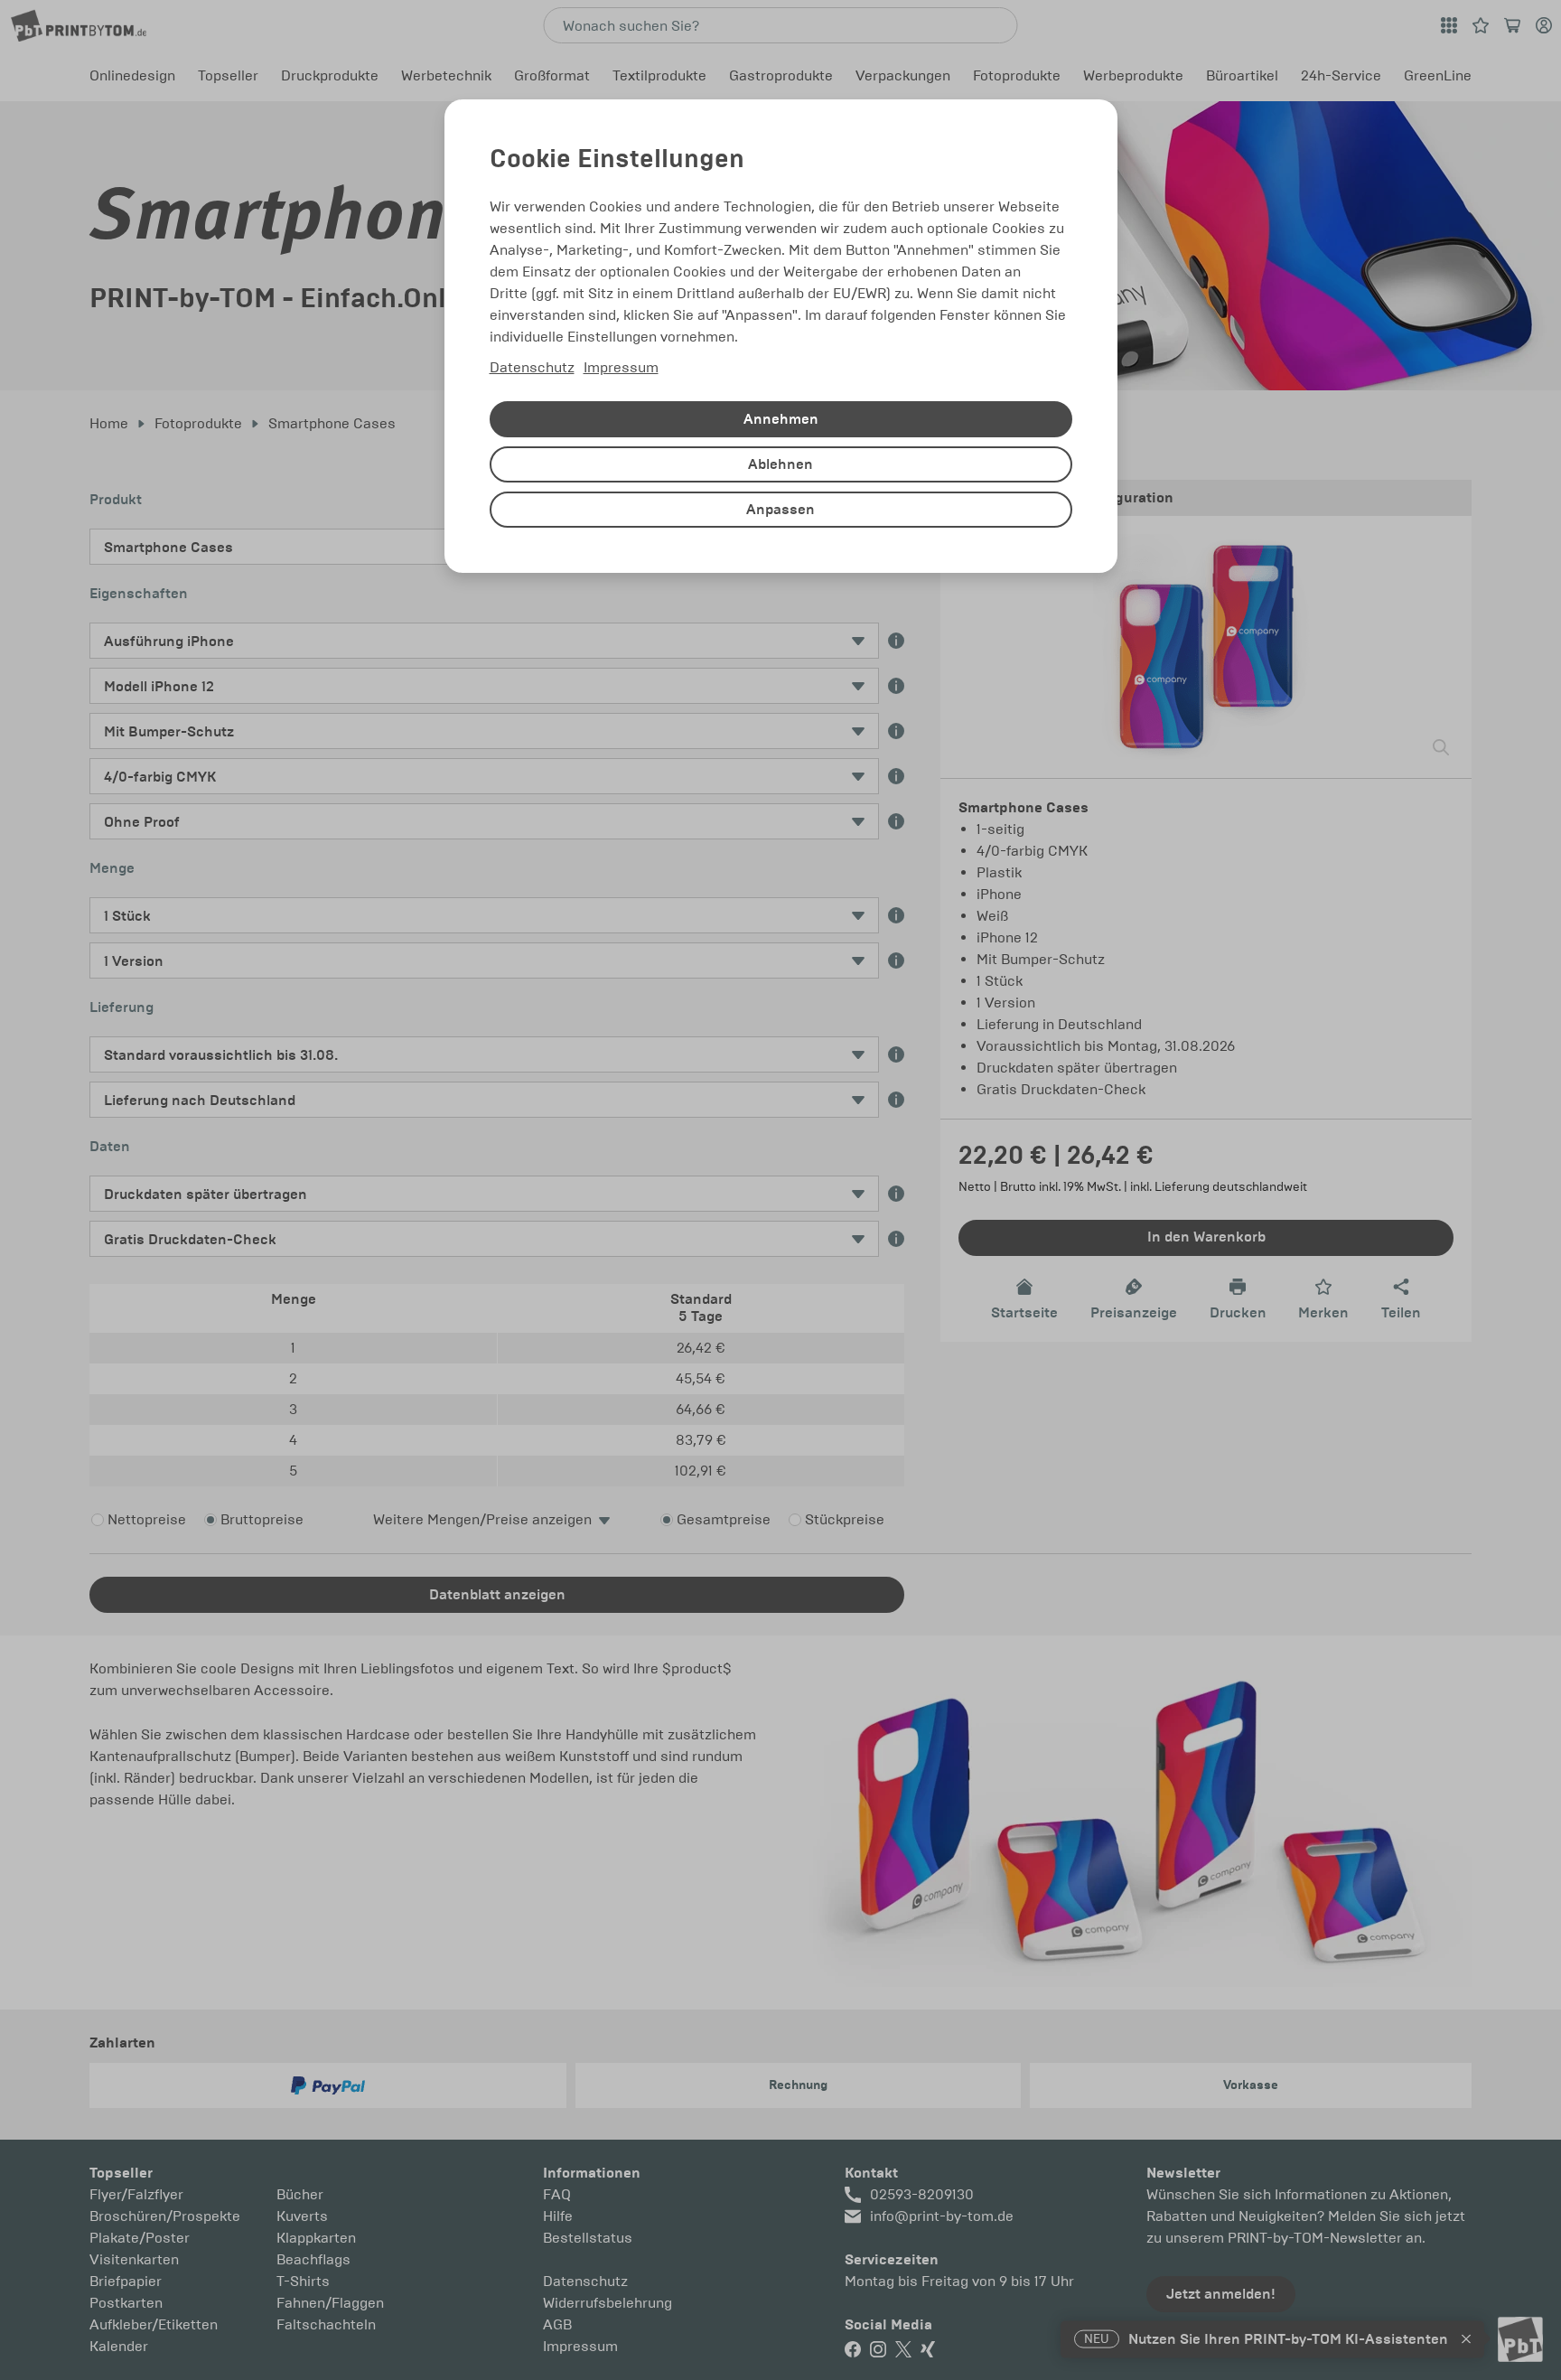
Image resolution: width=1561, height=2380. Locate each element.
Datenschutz (532, 367)
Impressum (621, 367)
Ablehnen (780, 464)
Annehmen (781, 419)
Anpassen (780, 510)
